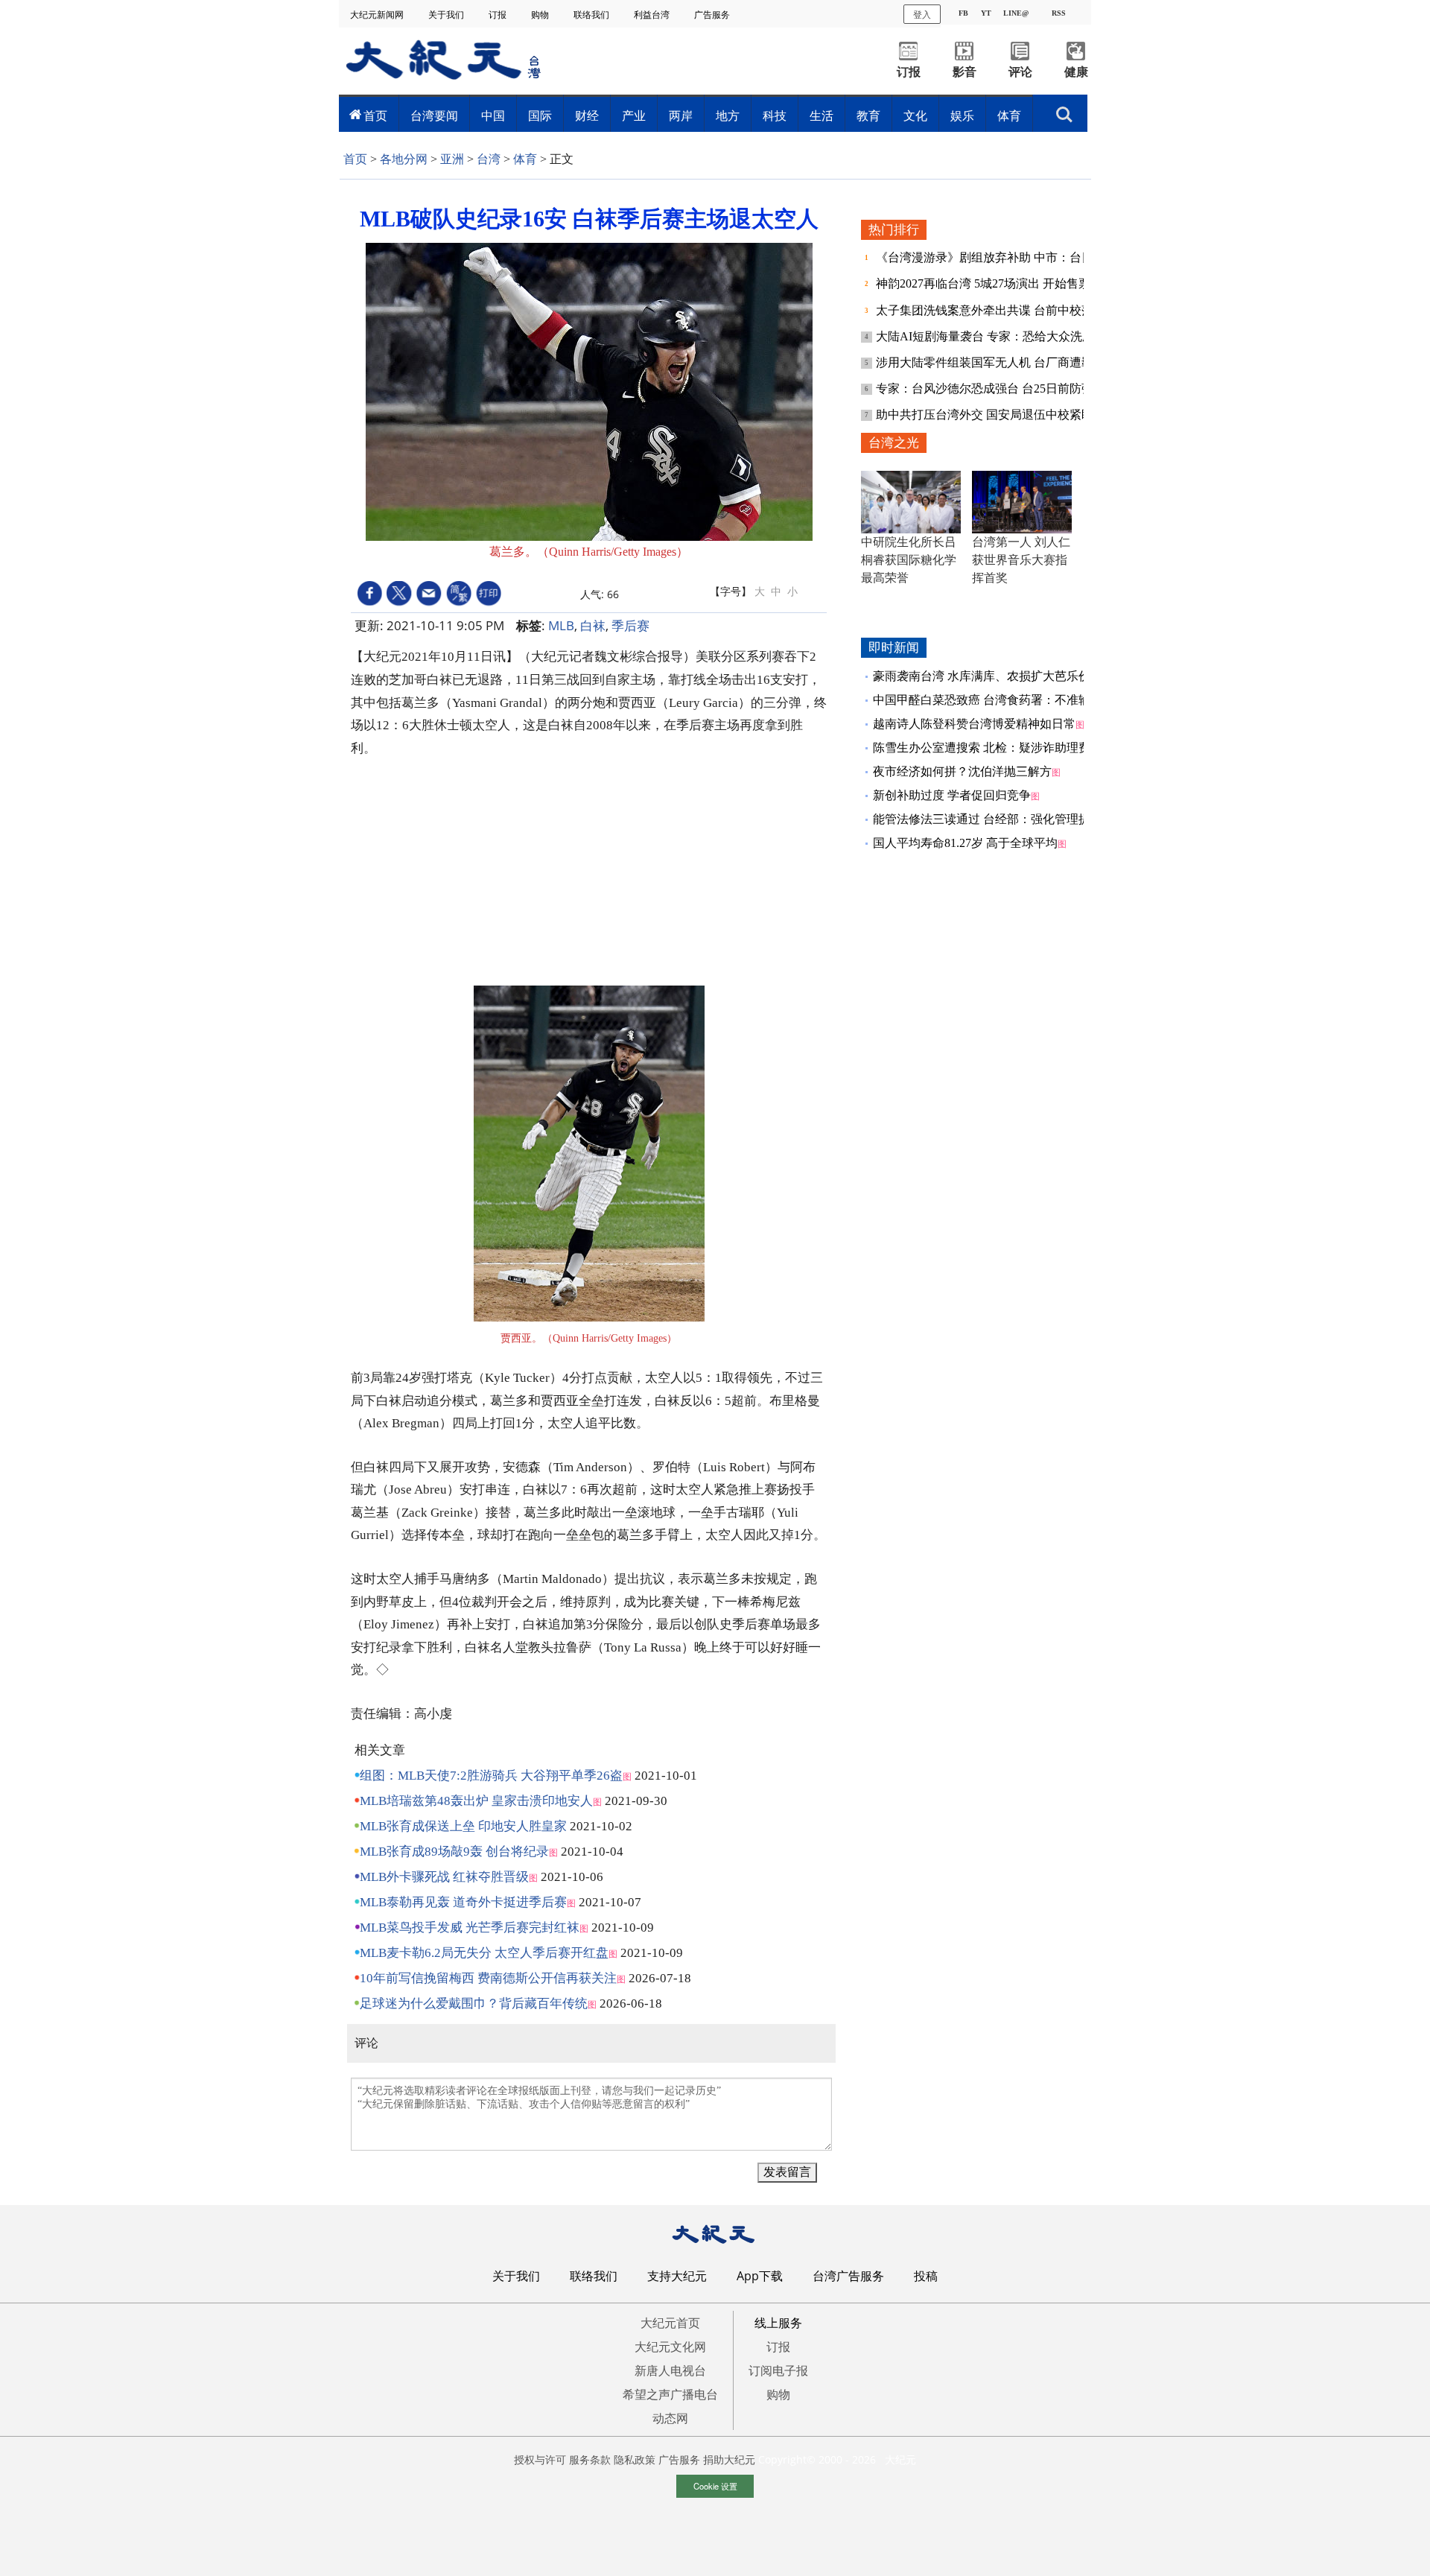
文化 (915, 115)
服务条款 (590, 2459)
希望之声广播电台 (670, 2394)
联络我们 (592, 15)
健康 (1076, 72)
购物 (541, 15)
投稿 (926, 2276)
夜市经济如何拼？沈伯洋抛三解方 (962, 771)
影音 (965, 72)
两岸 (681, 115)
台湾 (489, 159)
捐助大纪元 (729, 2459)
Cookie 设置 (715, 2486)
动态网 (670, 2418)
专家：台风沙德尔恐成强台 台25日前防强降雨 (998, 388)
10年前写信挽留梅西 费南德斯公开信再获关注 (488, 1978)
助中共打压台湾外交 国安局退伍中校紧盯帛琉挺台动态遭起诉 (1038, 415)
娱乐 (962, 115)
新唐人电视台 (670, 2370)
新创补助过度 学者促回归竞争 (952, 795)
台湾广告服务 (848, 2276)
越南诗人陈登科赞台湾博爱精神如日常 (974, 724)
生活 (822, 115)
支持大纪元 (677, 2276)
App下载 (760, 2276)
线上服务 (778, 2323)
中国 (493, 115)
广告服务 (713, 15)
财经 (587, 115)
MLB (561, 625)
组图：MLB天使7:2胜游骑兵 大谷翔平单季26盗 (491, 1776)
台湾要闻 (434, 115)
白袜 (593, 625)
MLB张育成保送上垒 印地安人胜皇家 (463, 1826)
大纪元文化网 (670, 2347)
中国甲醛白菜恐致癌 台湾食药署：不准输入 (988, 700)
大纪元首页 (670, 2323)
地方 (728, 115)
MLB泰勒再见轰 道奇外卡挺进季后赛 (463, 1902)
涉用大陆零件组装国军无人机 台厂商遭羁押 (992, 362)
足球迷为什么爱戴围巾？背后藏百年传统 (474, 2004)
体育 (1009, 115)
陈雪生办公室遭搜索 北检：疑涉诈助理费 (982, 748)
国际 (540, 115)
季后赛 (630, 625)
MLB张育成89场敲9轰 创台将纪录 (454, 1852)
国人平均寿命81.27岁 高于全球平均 (965, 843)
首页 (375, 115)
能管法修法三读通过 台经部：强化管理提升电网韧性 (1011, 819)
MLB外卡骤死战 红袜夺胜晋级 (444, 1877)
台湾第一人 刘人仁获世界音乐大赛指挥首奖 (1021, 560)
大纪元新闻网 (378, 15)
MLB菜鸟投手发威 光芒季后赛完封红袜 (470, 1928)
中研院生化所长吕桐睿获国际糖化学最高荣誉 (909, 560)
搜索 (1064, 110)
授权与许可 (540, 2459)
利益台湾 (653, 15)
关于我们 (447, 15)
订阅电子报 (778, 2370)
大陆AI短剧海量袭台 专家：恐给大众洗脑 (986, 336)
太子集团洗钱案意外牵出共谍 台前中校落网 (992, 310)
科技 (775, 115)
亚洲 (452, 159)
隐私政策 (635, 2459)
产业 (634, 115)
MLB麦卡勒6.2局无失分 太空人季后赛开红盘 (484, 1953)
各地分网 (404, 159)
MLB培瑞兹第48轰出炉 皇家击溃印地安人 (476, 1801)
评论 (1020, 72)
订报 (499, 15)
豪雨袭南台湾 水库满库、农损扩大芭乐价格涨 (994, 676)
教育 (868, 115)
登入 (922, 14)
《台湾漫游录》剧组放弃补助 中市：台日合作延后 (1010, 257)
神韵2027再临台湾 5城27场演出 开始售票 (985, 283)
